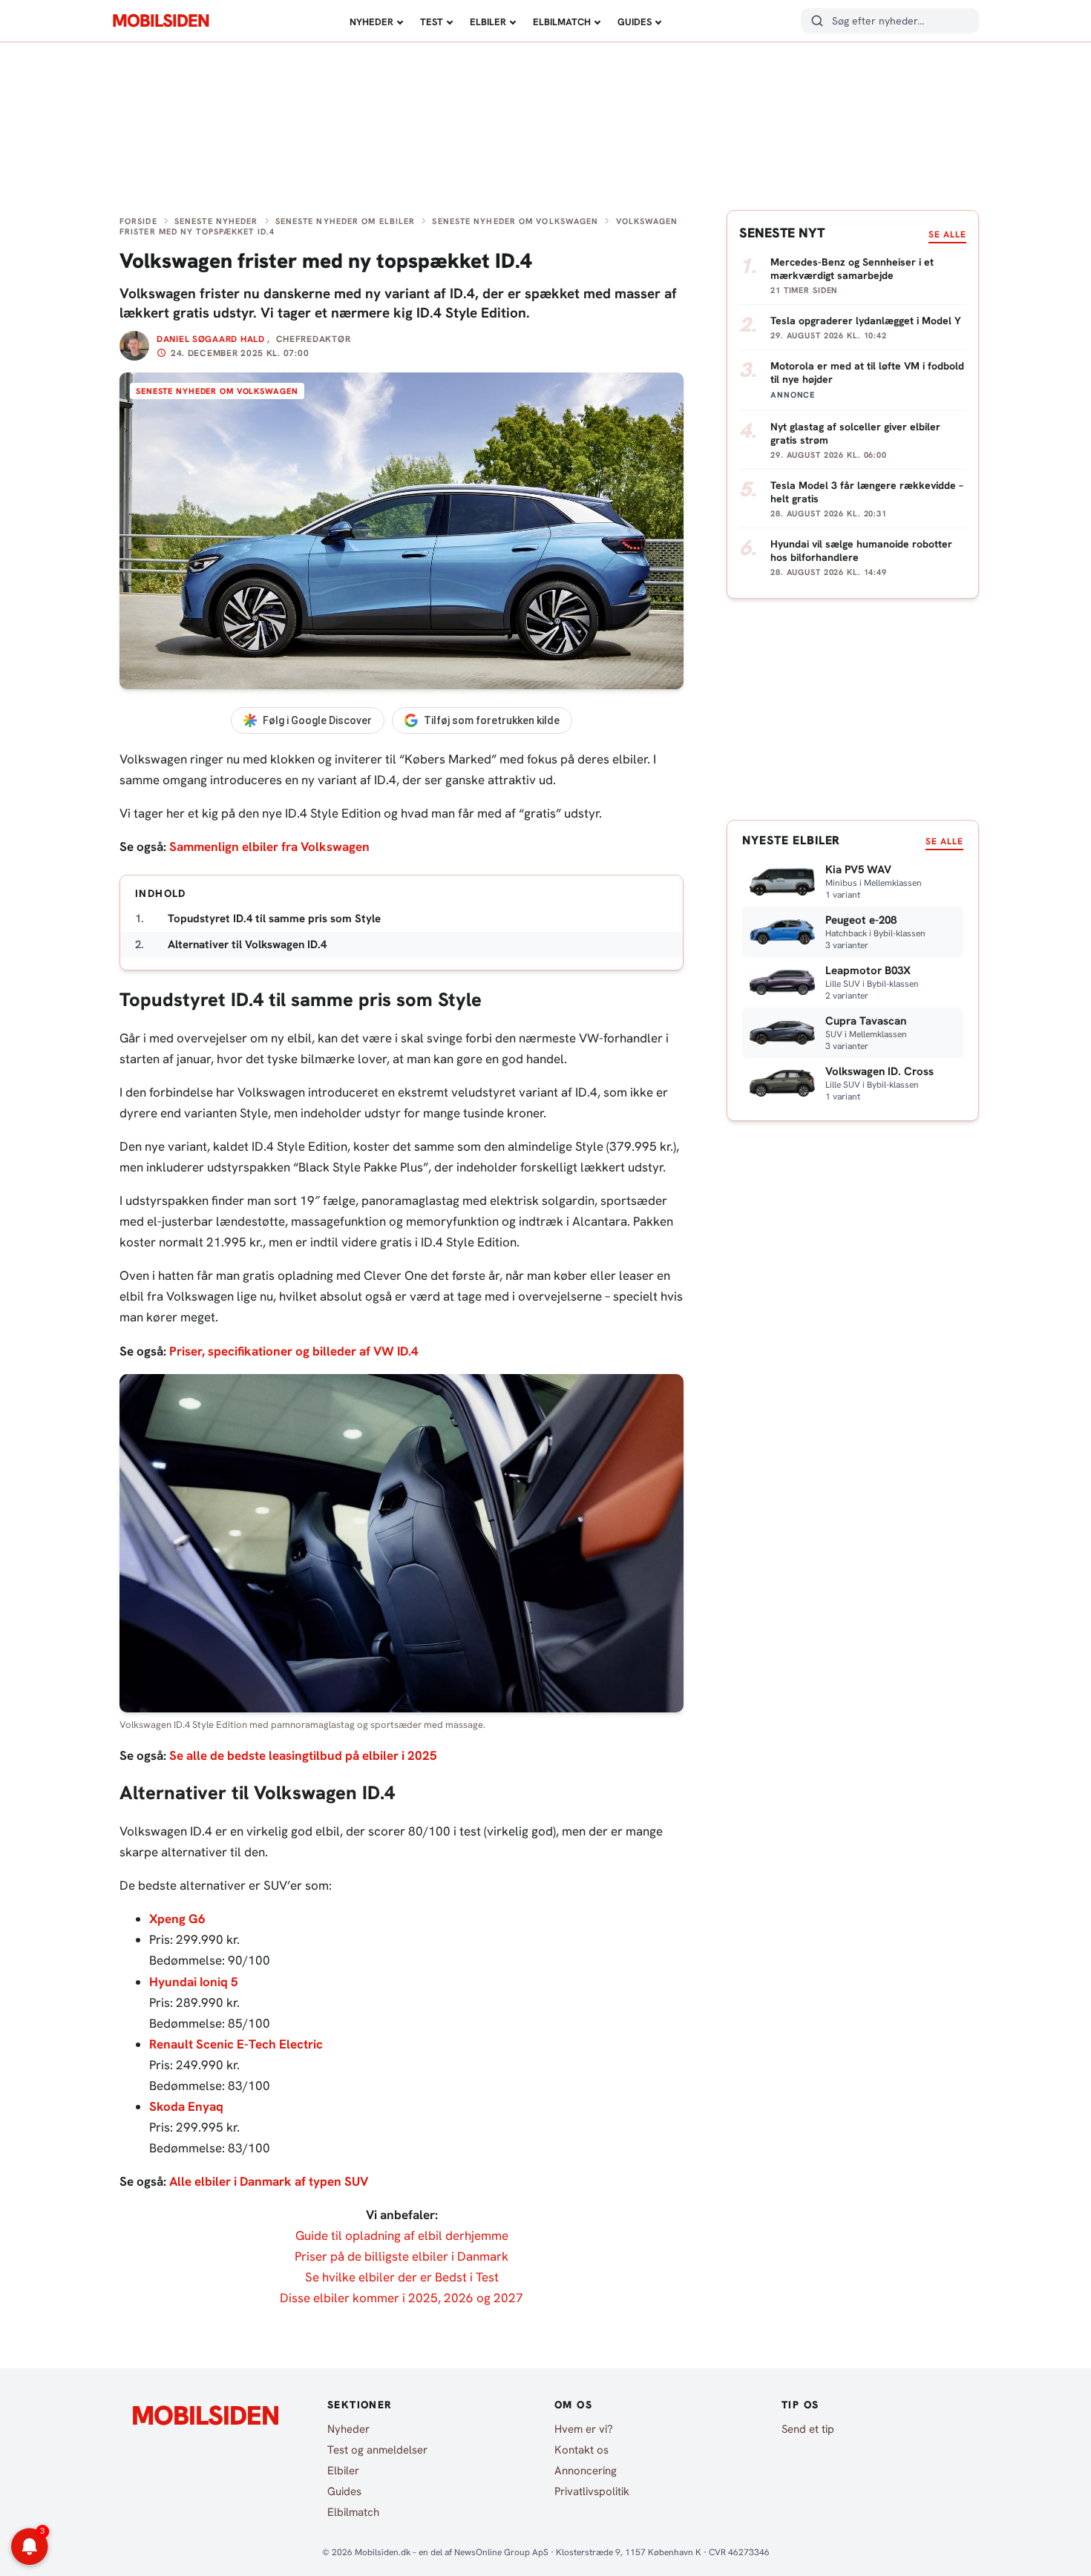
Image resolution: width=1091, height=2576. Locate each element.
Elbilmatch (562, 22)
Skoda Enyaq (186, 2106)
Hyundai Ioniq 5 (194, 1982)
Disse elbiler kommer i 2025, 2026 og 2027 (402, 2298)
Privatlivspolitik (592, 2491)
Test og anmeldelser (377, 2450)
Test (432, 22)
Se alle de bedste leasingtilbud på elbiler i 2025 (303, 1755)
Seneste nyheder (216, 221)
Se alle (947, 234)
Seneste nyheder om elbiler (345, 221)
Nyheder (371, 22)
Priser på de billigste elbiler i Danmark (402, 2256)
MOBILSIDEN (161, 21)
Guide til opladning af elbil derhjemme (402, 2235)
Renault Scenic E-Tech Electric (236, 2044)
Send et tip (808, 2429)
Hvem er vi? (584, 2429)
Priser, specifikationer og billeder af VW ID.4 (294, 1351)
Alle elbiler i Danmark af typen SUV (269, 2181)
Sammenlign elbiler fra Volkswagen (269, 847)
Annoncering (586, 2471)
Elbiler (488, 22)
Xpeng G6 (177, 1919)
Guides (635, 22)
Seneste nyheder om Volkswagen (515, 221)
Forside (138, 221)
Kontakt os (581, 2450)
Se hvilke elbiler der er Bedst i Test (402, 2277)
